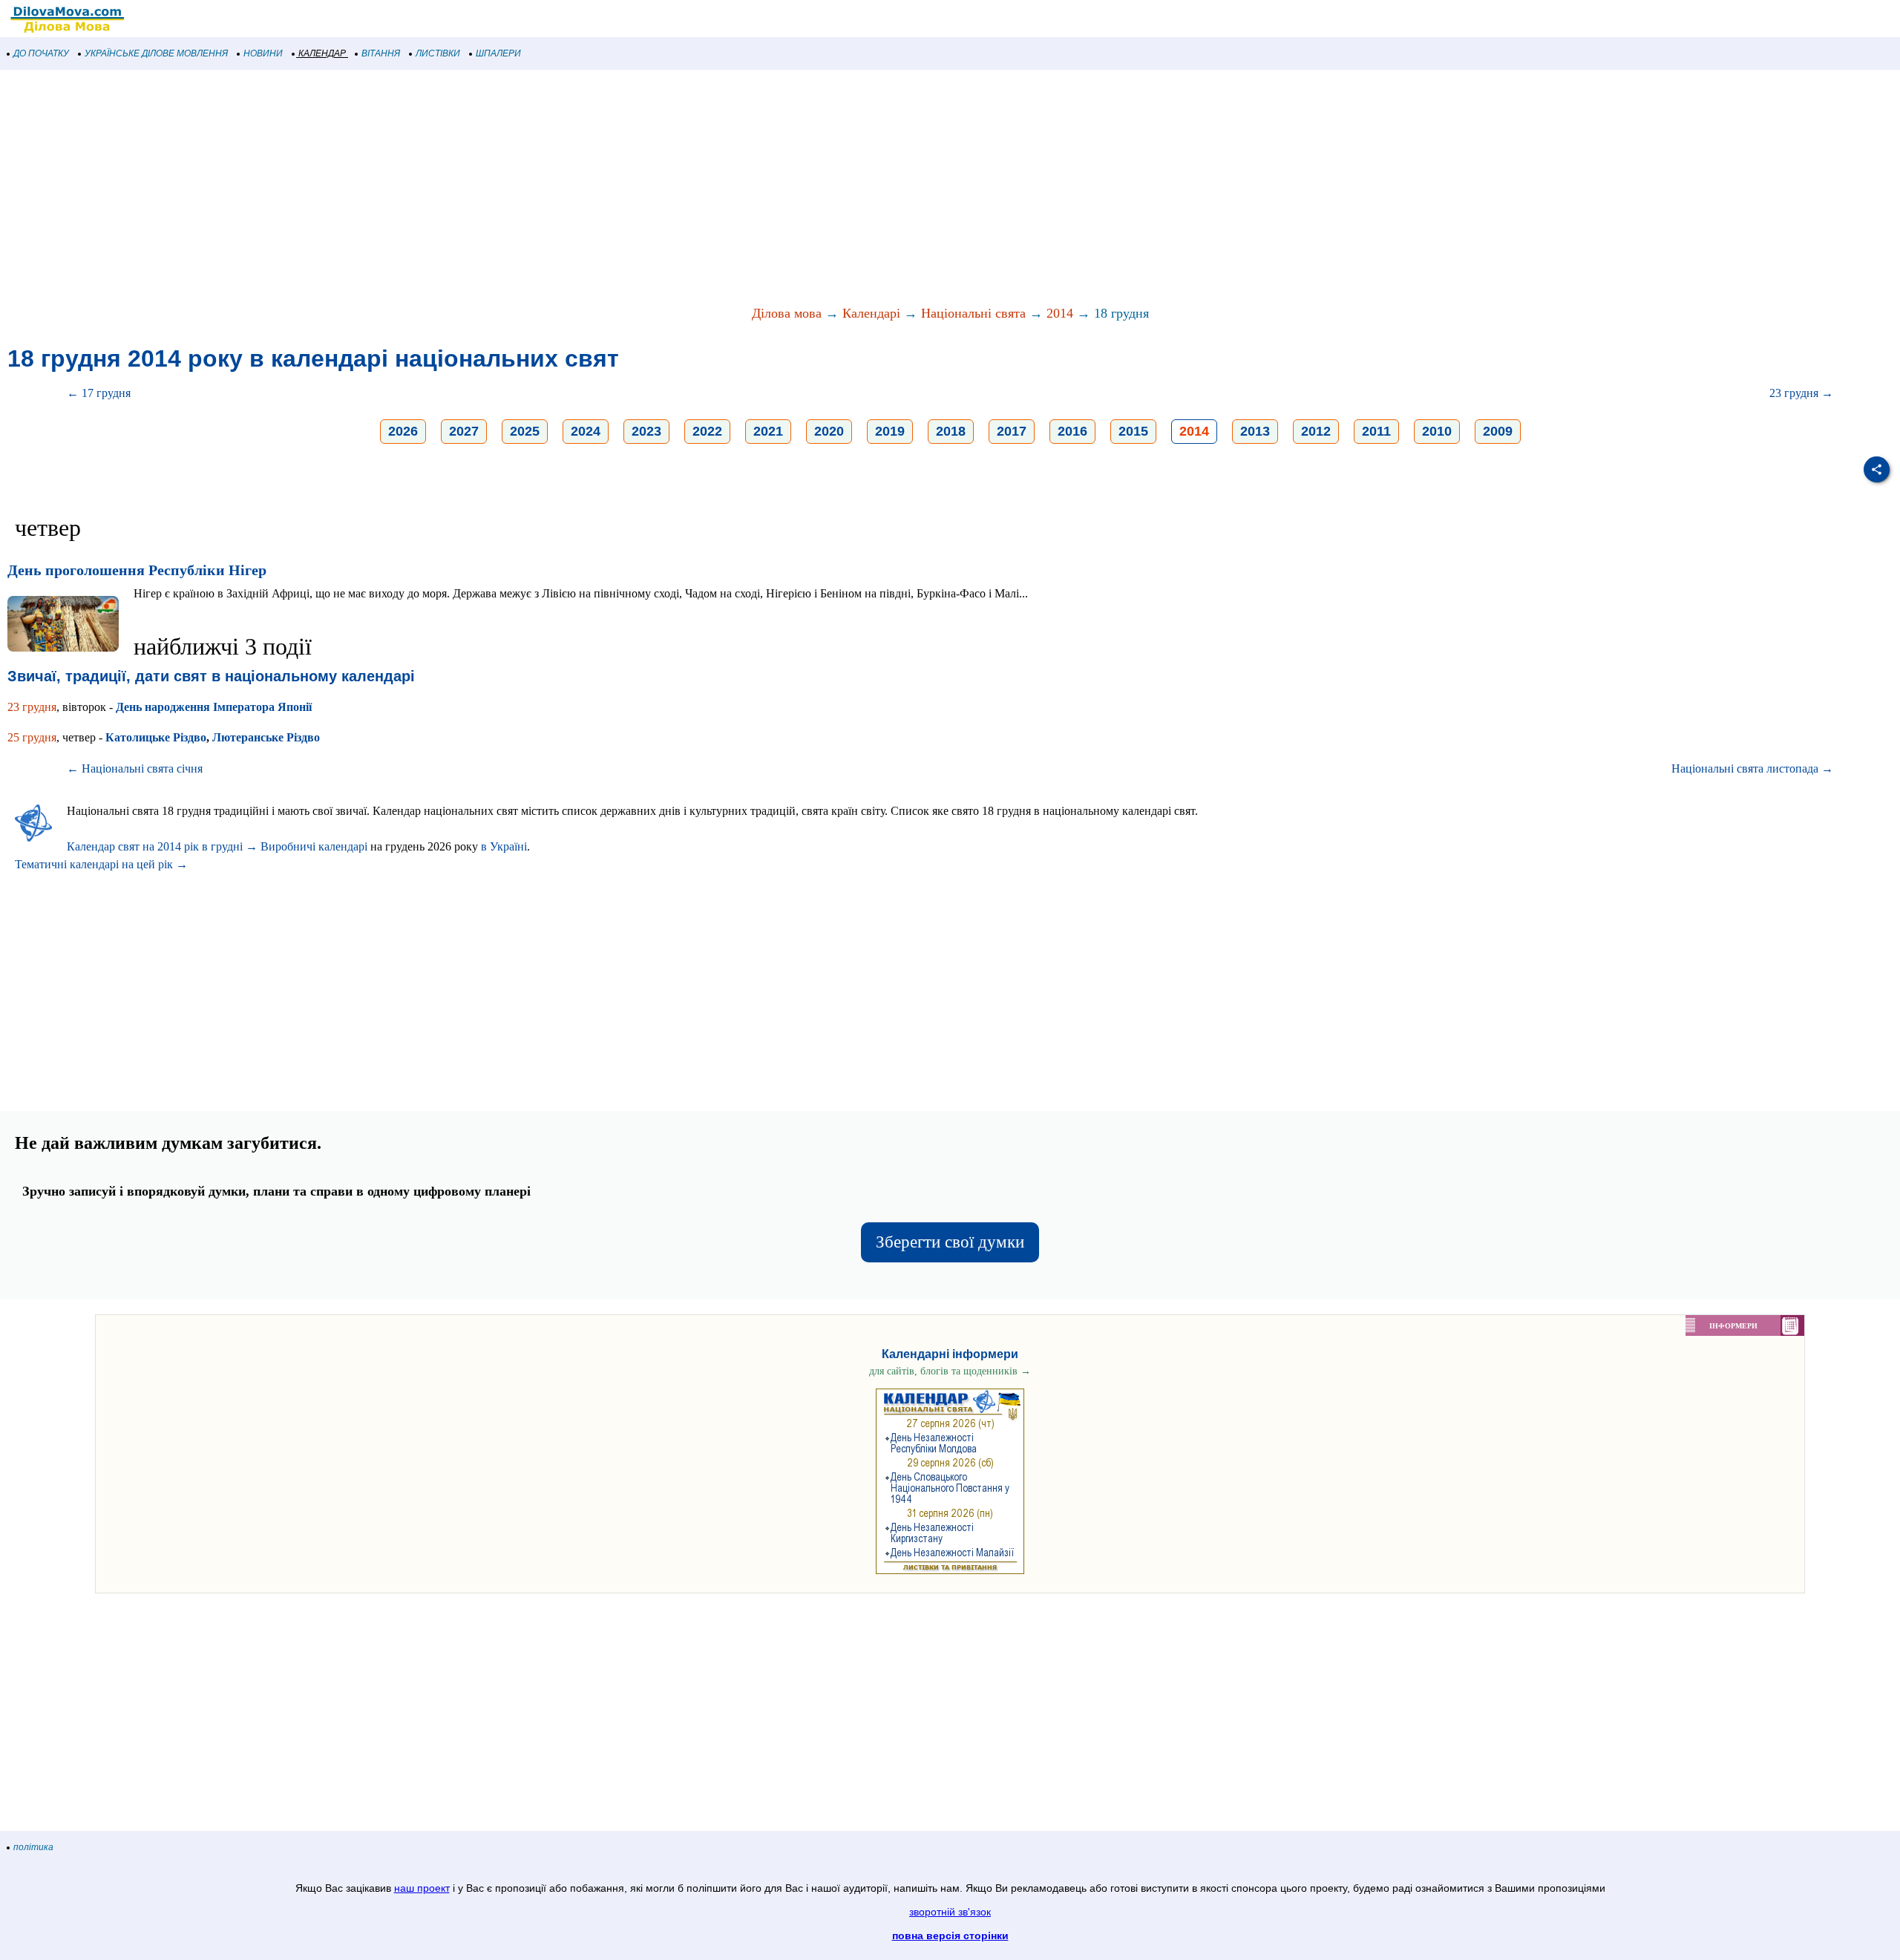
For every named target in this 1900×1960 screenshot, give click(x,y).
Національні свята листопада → (1752, 768)
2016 (1072, 431)
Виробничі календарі (314, 846)
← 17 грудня (99, 393)
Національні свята (973, 313)
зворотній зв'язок (950, 1912)
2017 (1012, 431)
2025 (525, 431)
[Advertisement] (445, 189)
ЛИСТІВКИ (438, 53)
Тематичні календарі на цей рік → (101, 864)
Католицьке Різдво (156, 737)
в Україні (504, 846)
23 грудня (32, 707)
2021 (768, 431)
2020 (829, 431)
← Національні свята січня (135, 768)
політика (33, 1847)
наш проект (422, 1888)
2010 (1437, 431)
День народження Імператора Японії (214, 707)
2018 (951, 431)
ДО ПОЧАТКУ (41, 53)
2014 (1060, 313)
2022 (707, 431)
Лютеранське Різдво (266, 737)
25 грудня (32, 737)
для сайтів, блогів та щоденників (950, 1371)
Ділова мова (787, 313)
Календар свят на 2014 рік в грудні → (162, 846)
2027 (464, 431)
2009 (1498, 431)
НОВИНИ (263, 53)
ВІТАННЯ (381, 53)
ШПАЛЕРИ (498, 53)
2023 (646, 431)
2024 (586, 431)
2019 (890, 431)
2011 (1376, 431)
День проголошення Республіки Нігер (137, 570)
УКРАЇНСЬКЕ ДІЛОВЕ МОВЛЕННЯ (156, 53)
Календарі (871, 313)
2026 (403, 431)
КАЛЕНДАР (322, 53)
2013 (1255, 431)
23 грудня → (1801, 393)
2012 (1316, 431)
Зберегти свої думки (950, 1242)
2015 (1133, 431)
